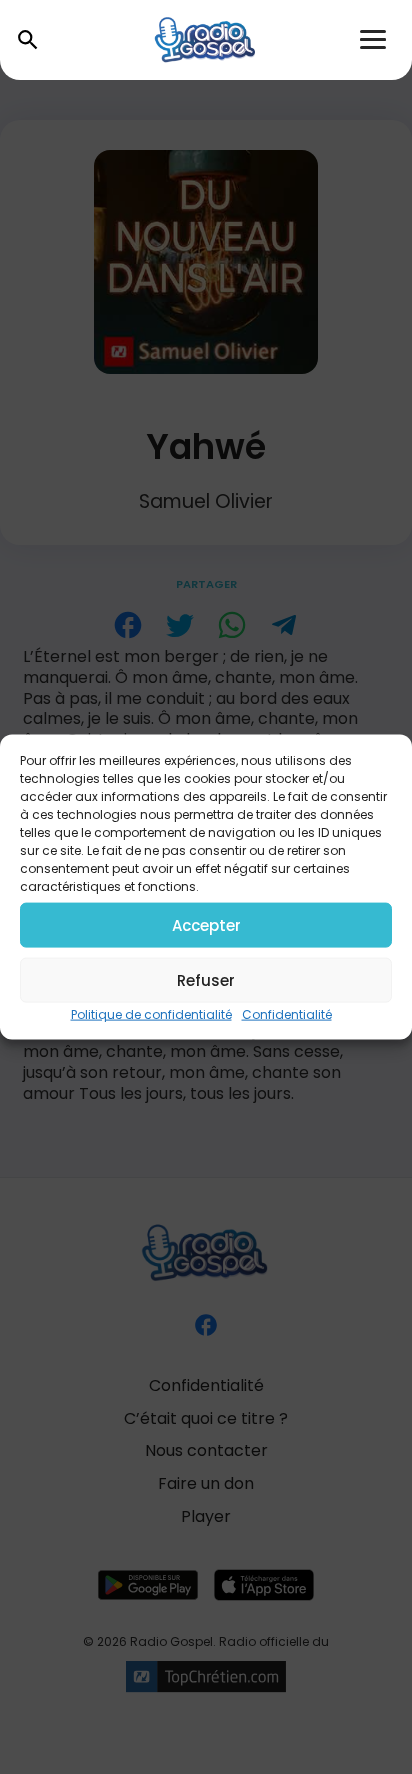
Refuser (206, 979)
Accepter (206, 924)
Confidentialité (287, 1014)
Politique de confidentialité (151, 1014)
